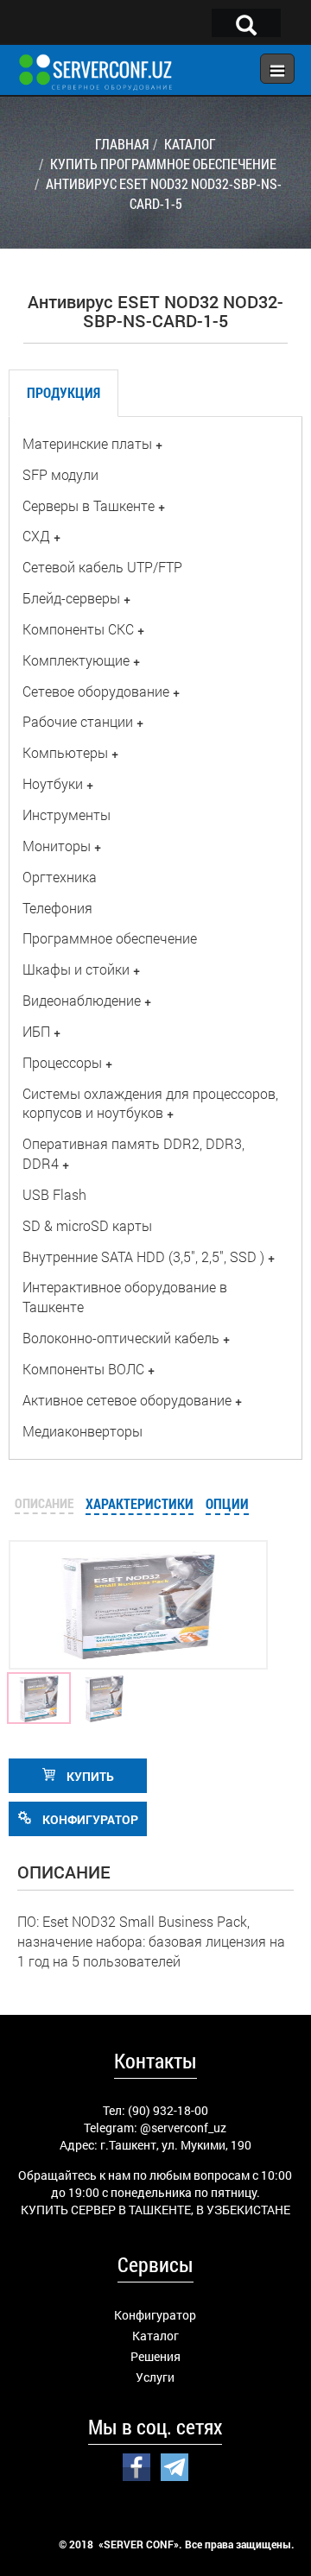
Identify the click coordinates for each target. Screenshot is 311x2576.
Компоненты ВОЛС (83, 1369)
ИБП (36, 1031)
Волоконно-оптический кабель (121, 1338)
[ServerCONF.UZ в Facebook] (136, 2466)
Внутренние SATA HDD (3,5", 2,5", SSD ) (143, 1256)
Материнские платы (87, 443)
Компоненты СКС (78, 629)
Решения (155, 2356)
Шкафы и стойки (76, 969)
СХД (36, 536)
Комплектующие (76, 660)
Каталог (155, 2336)
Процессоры (62, 1062)
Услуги (155, 2377)
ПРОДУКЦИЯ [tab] (63, 392)
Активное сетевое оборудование (127, 1400)
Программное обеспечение (110, 938)
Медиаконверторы (83, 1431)
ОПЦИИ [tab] (227, 1503)
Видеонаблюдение (82, 1000)
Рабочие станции (78, 721)
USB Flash (54, 1194)
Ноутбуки (53, 783)
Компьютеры (65, 752)
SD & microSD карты (87, 1225)
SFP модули (60, 474)
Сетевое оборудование (96, 691)
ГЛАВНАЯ (122, 144)
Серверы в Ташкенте (89, 505)
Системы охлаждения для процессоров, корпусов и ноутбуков (150, 1103)
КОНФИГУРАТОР (89, 1819)
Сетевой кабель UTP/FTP (102, 567)
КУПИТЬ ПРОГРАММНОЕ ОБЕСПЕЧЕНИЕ (163, 164)
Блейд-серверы (71, 598)
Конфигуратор (155, 2315)
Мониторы (57, 846)
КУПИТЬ (89, 1776)
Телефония (57, 908)
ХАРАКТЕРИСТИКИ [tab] (140, 1503)
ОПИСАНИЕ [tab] (44, 1503)
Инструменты (67, 814)
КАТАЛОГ (190, 144)
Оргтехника (60, 877)
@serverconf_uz (183, 2128)
